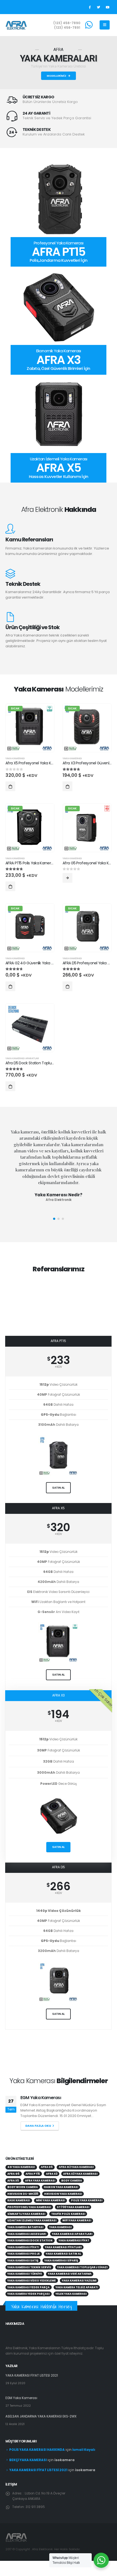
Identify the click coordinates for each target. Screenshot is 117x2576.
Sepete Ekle (10, 786)
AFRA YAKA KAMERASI (40, 2186)
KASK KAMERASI (19, 2206)
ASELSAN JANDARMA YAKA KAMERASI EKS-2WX (62, 2100)
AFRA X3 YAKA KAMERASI (80, 2179)
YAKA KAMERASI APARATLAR (22, 1058)
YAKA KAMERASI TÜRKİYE (25, 2279)
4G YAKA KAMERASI (21, 2173)
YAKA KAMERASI (15, 758)
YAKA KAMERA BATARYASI (25, 2233)
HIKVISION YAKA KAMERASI (63, 2199)
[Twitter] (98, 7)
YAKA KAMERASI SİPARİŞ (61, 2266)
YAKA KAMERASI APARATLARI (72, 2239)
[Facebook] (90, 7)
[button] (54, 1219)
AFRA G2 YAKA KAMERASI (76, 2173)
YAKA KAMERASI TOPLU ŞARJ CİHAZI (82, 2273)
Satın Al (59, 1847)
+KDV (58, 1367)
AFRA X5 (13, 2186)
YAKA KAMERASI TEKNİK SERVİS (29, 2273)
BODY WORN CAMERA (23, 2192)
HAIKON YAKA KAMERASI (61, 2192)
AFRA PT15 (33, 2179)
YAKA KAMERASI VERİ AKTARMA (70, 2279)
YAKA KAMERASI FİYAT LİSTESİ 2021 (32, 2381)
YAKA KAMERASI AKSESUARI (27, 2239)
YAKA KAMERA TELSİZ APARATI (77, 2293)
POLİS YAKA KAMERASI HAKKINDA (37, 2455)
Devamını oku (67, 878)
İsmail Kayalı (84, 2455)
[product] (30, 1028)
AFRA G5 (13, 2179)
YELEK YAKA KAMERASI (71, 2299)
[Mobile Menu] (105, 25)
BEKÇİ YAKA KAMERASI (28, 2465)
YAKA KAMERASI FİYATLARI (63, 2253)
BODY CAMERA (72, 2186)
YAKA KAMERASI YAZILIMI (79, 2286)
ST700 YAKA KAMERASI (73, 2213)
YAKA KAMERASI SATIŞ (23, 2266)
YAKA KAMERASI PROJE (24, 2259)
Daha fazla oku (38, 2131)
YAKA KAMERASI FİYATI (23, 2253)
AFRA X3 (52, 2179)
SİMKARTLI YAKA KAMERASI (26, 2219)
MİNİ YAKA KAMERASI (50, 2206)
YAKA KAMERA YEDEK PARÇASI (28, 2299)
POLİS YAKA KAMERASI (87, 2206)
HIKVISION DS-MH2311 (23, 2199)
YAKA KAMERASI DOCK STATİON (30, 2246)
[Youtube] (107, 7)
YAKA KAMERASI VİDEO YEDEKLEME (32, 2286)
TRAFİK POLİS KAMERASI (68, 2219)
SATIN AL (59, 1488)
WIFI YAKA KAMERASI (77, 2226)
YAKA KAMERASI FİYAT (74, 2246)
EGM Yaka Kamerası (21, 2403)
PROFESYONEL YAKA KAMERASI (29, 2213)
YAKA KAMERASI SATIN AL (63, 2259)
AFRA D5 (47, 2173)
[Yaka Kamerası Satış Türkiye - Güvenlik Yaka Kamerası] (16, 25)
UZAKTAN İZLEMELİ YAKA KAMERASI (32, 2226)
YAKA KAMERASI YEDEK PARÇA (28, 2293)
